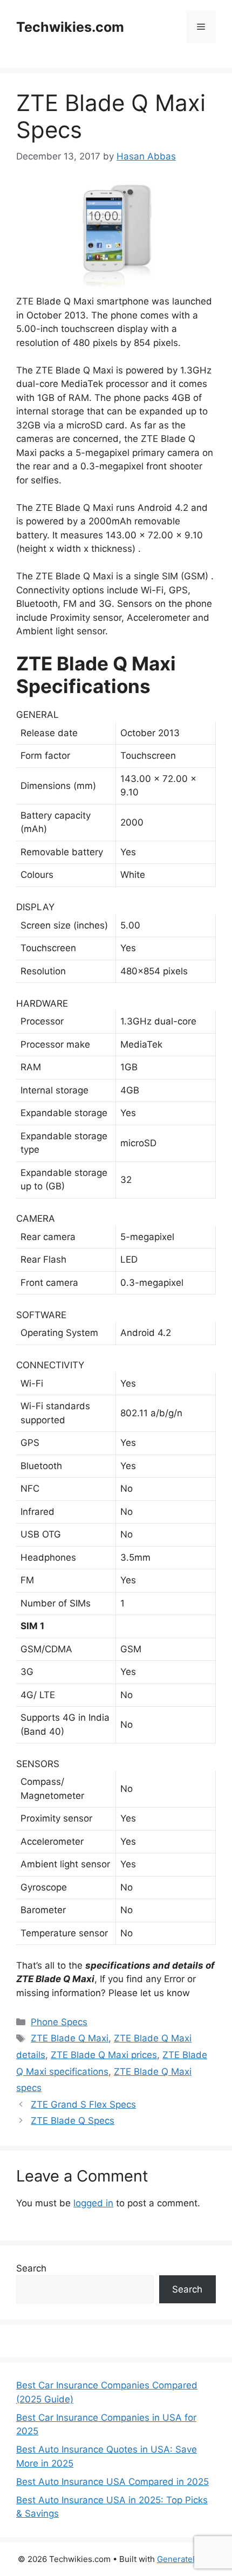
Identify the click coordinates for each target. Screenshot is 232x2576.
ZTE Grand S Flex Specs (83, 2104)
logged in (93, 2203)
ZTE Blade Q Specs (73, 2121)
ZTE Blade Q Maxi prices (104, 2055)
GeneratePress (186, 2559)
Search (31, 2268)
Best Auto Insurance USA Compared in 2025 (112, 2482)
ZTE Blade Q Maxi (70, 2038)
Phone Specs (59, 2022)
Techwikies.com (70, 27)
